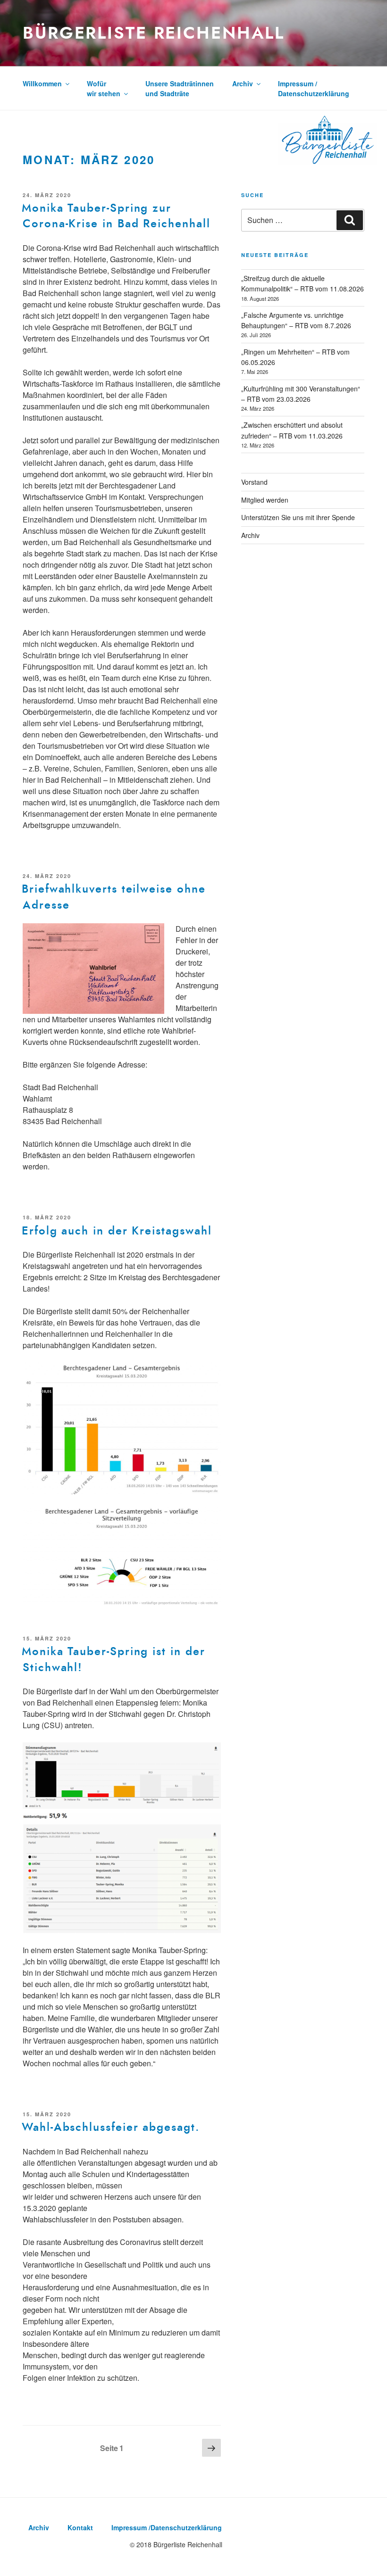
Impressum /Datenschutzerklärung (314, 88)
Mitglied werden (265, 500)
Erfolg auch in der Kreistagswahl (117, 1231)
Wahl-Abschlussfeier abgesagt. (111, 2127)
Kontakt (80, 2527)
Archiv (243, 83)
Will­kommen (42, 83)
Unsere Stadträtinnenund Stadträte (180, 88)
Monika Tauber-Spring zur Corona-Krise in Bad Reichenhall (116, 216)
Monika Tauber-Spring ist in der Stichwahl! (114, 1659)
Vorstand (254, 482)
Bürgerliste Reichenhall (154, 33)
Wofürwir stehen (104, 88)
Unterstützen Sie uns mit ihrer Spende (298, 517)
